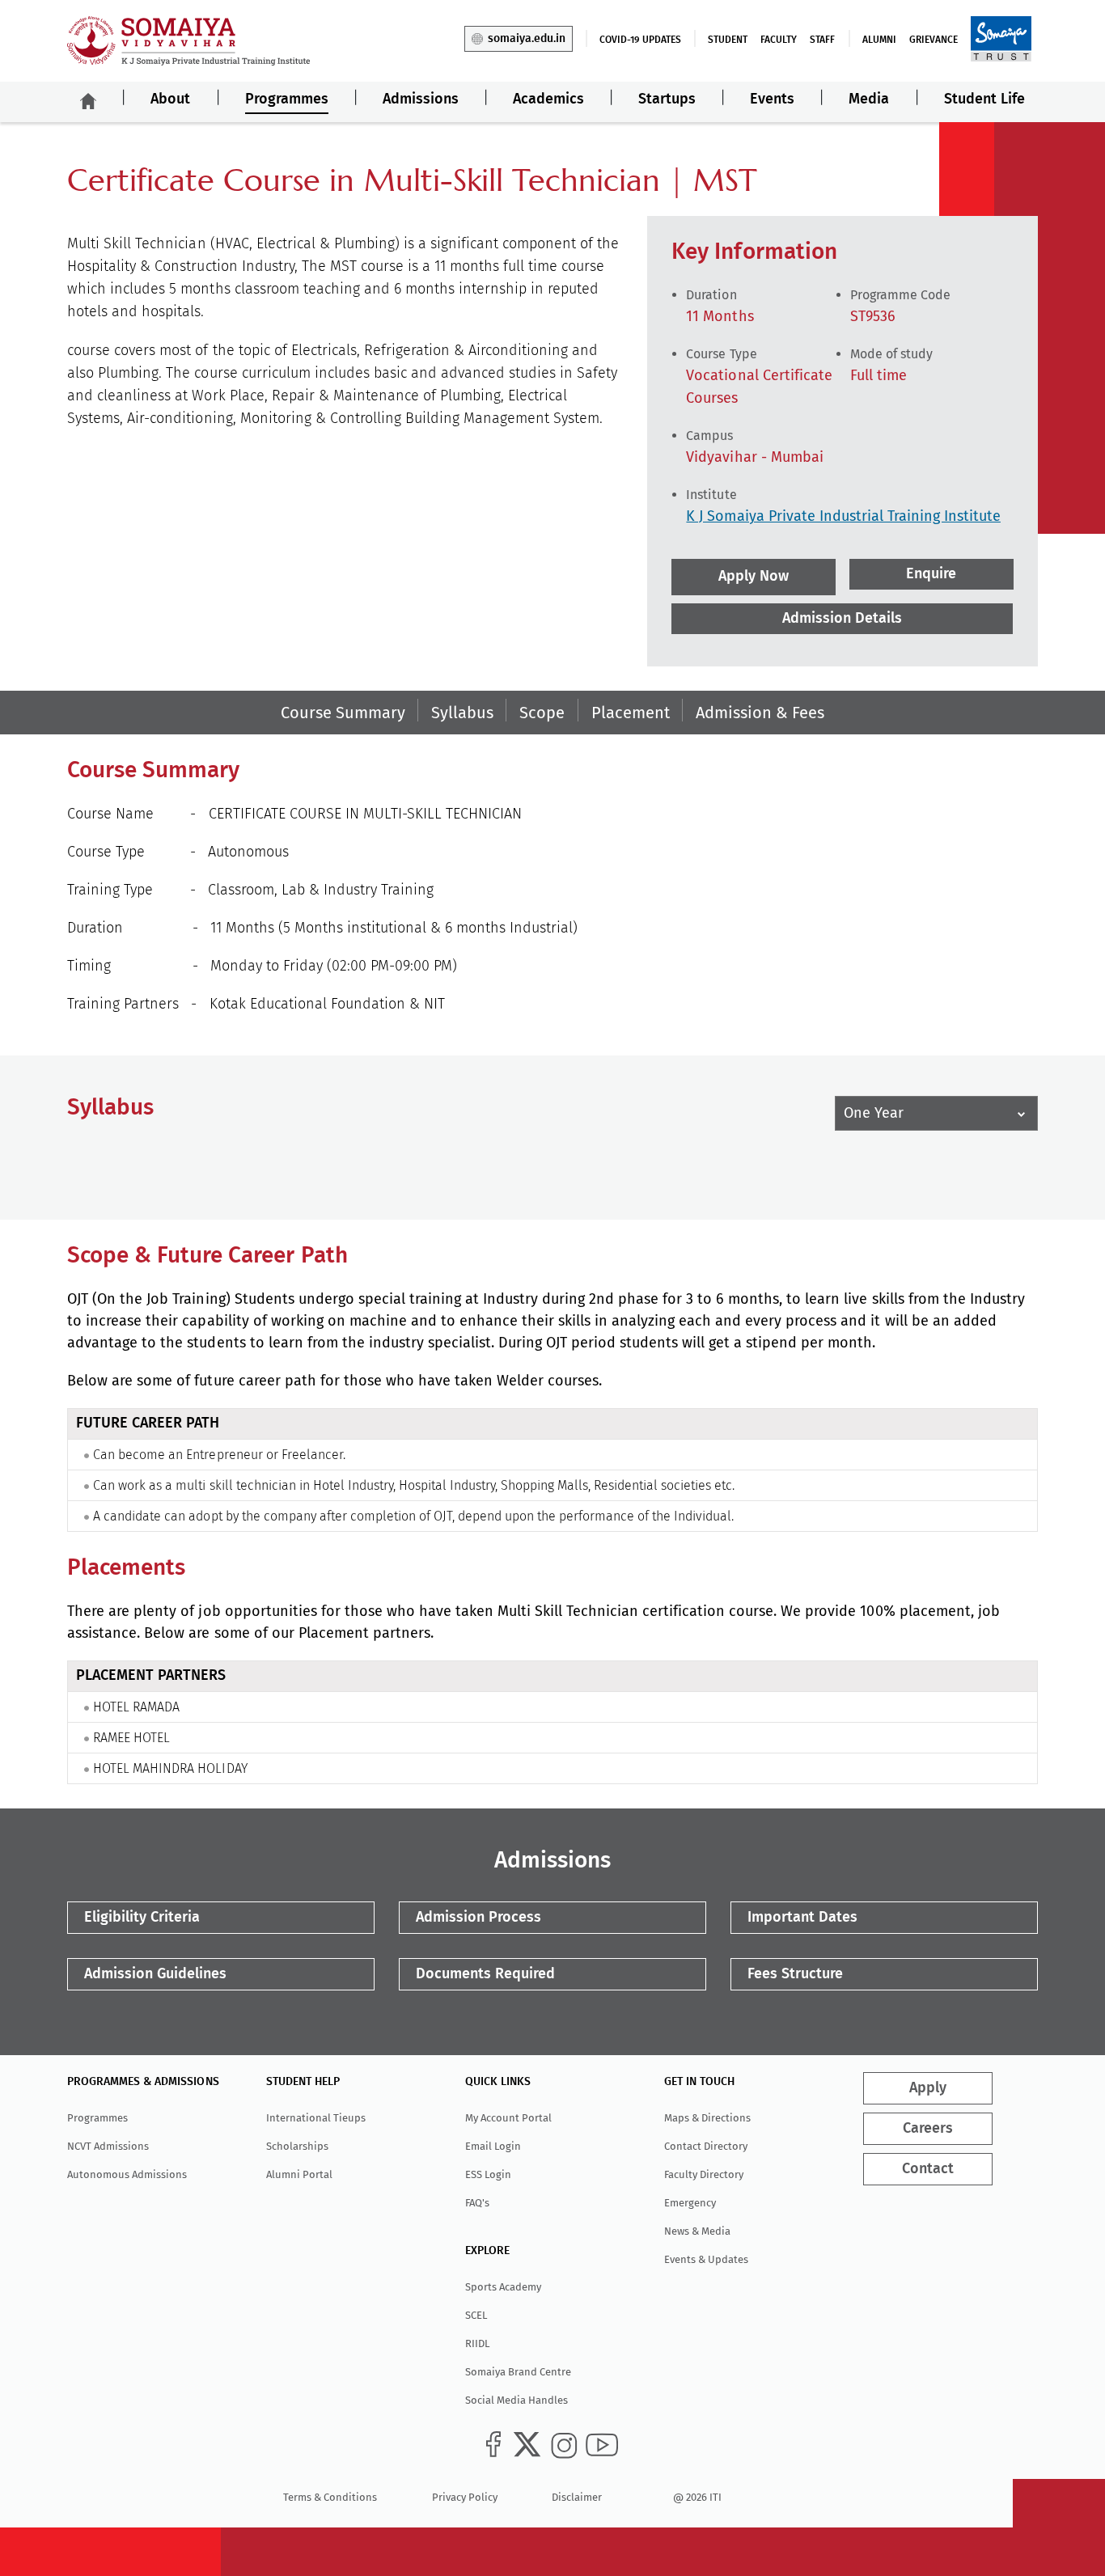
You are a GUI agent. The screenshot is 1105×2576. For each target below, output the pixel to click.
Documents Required (485, 1974)
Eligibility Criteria (142, 1918)
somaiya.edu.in (527, 39)
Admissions (421, 99)
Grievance (934, 40)
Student (728, 40)
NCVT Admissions (108, 2146)
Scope (542, 713)
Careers (928, 2129)
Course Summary (343, 713)
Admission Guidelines (155, 1974)
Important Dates (802, 1918)
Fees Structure (795, 1974)
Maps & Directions (707, 2118)
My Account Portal (508, 2118)
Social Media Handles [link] (517, 2400)
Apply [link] (928, 2088)
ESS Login (488, 2174)
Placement (631, 713)
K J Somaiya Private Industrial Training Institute (843, 516)
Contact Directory (706, 2146)
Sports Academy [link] (503, 2287)
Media (869, 99)
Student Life (984, 99)
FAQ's (477, 2203)
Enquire (931, 574)
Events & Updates (706, 2259)
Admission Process (478, 1918)
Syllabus (462, 713)
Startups (667, 99)
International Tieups (316, 2118)
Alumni (879, 40)
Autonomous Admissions (127, 2174)
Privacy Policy (465, 2497)
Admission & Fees (760, 713)
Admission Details (842, 619)
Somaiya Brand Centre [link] (518, 2372)
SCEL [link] (476, 2315)
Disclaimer (577, 2497)
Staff (822, 40)
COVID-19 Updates (640, 40)
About (170, 99)
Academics (548, 99)
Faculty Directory (704, 2174)
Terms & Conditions (330, 2497)
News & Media (697, 2231)
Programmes (287, 99)
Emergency (690, 2203)
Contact (928, 2169)
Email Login (493, 2146)
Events (772, 99)
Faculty (779, 40)
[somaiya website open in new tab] (1001, 38)
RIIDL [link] (477, 2343)
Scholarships (297, 2146)
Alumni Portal (299, 2174)
